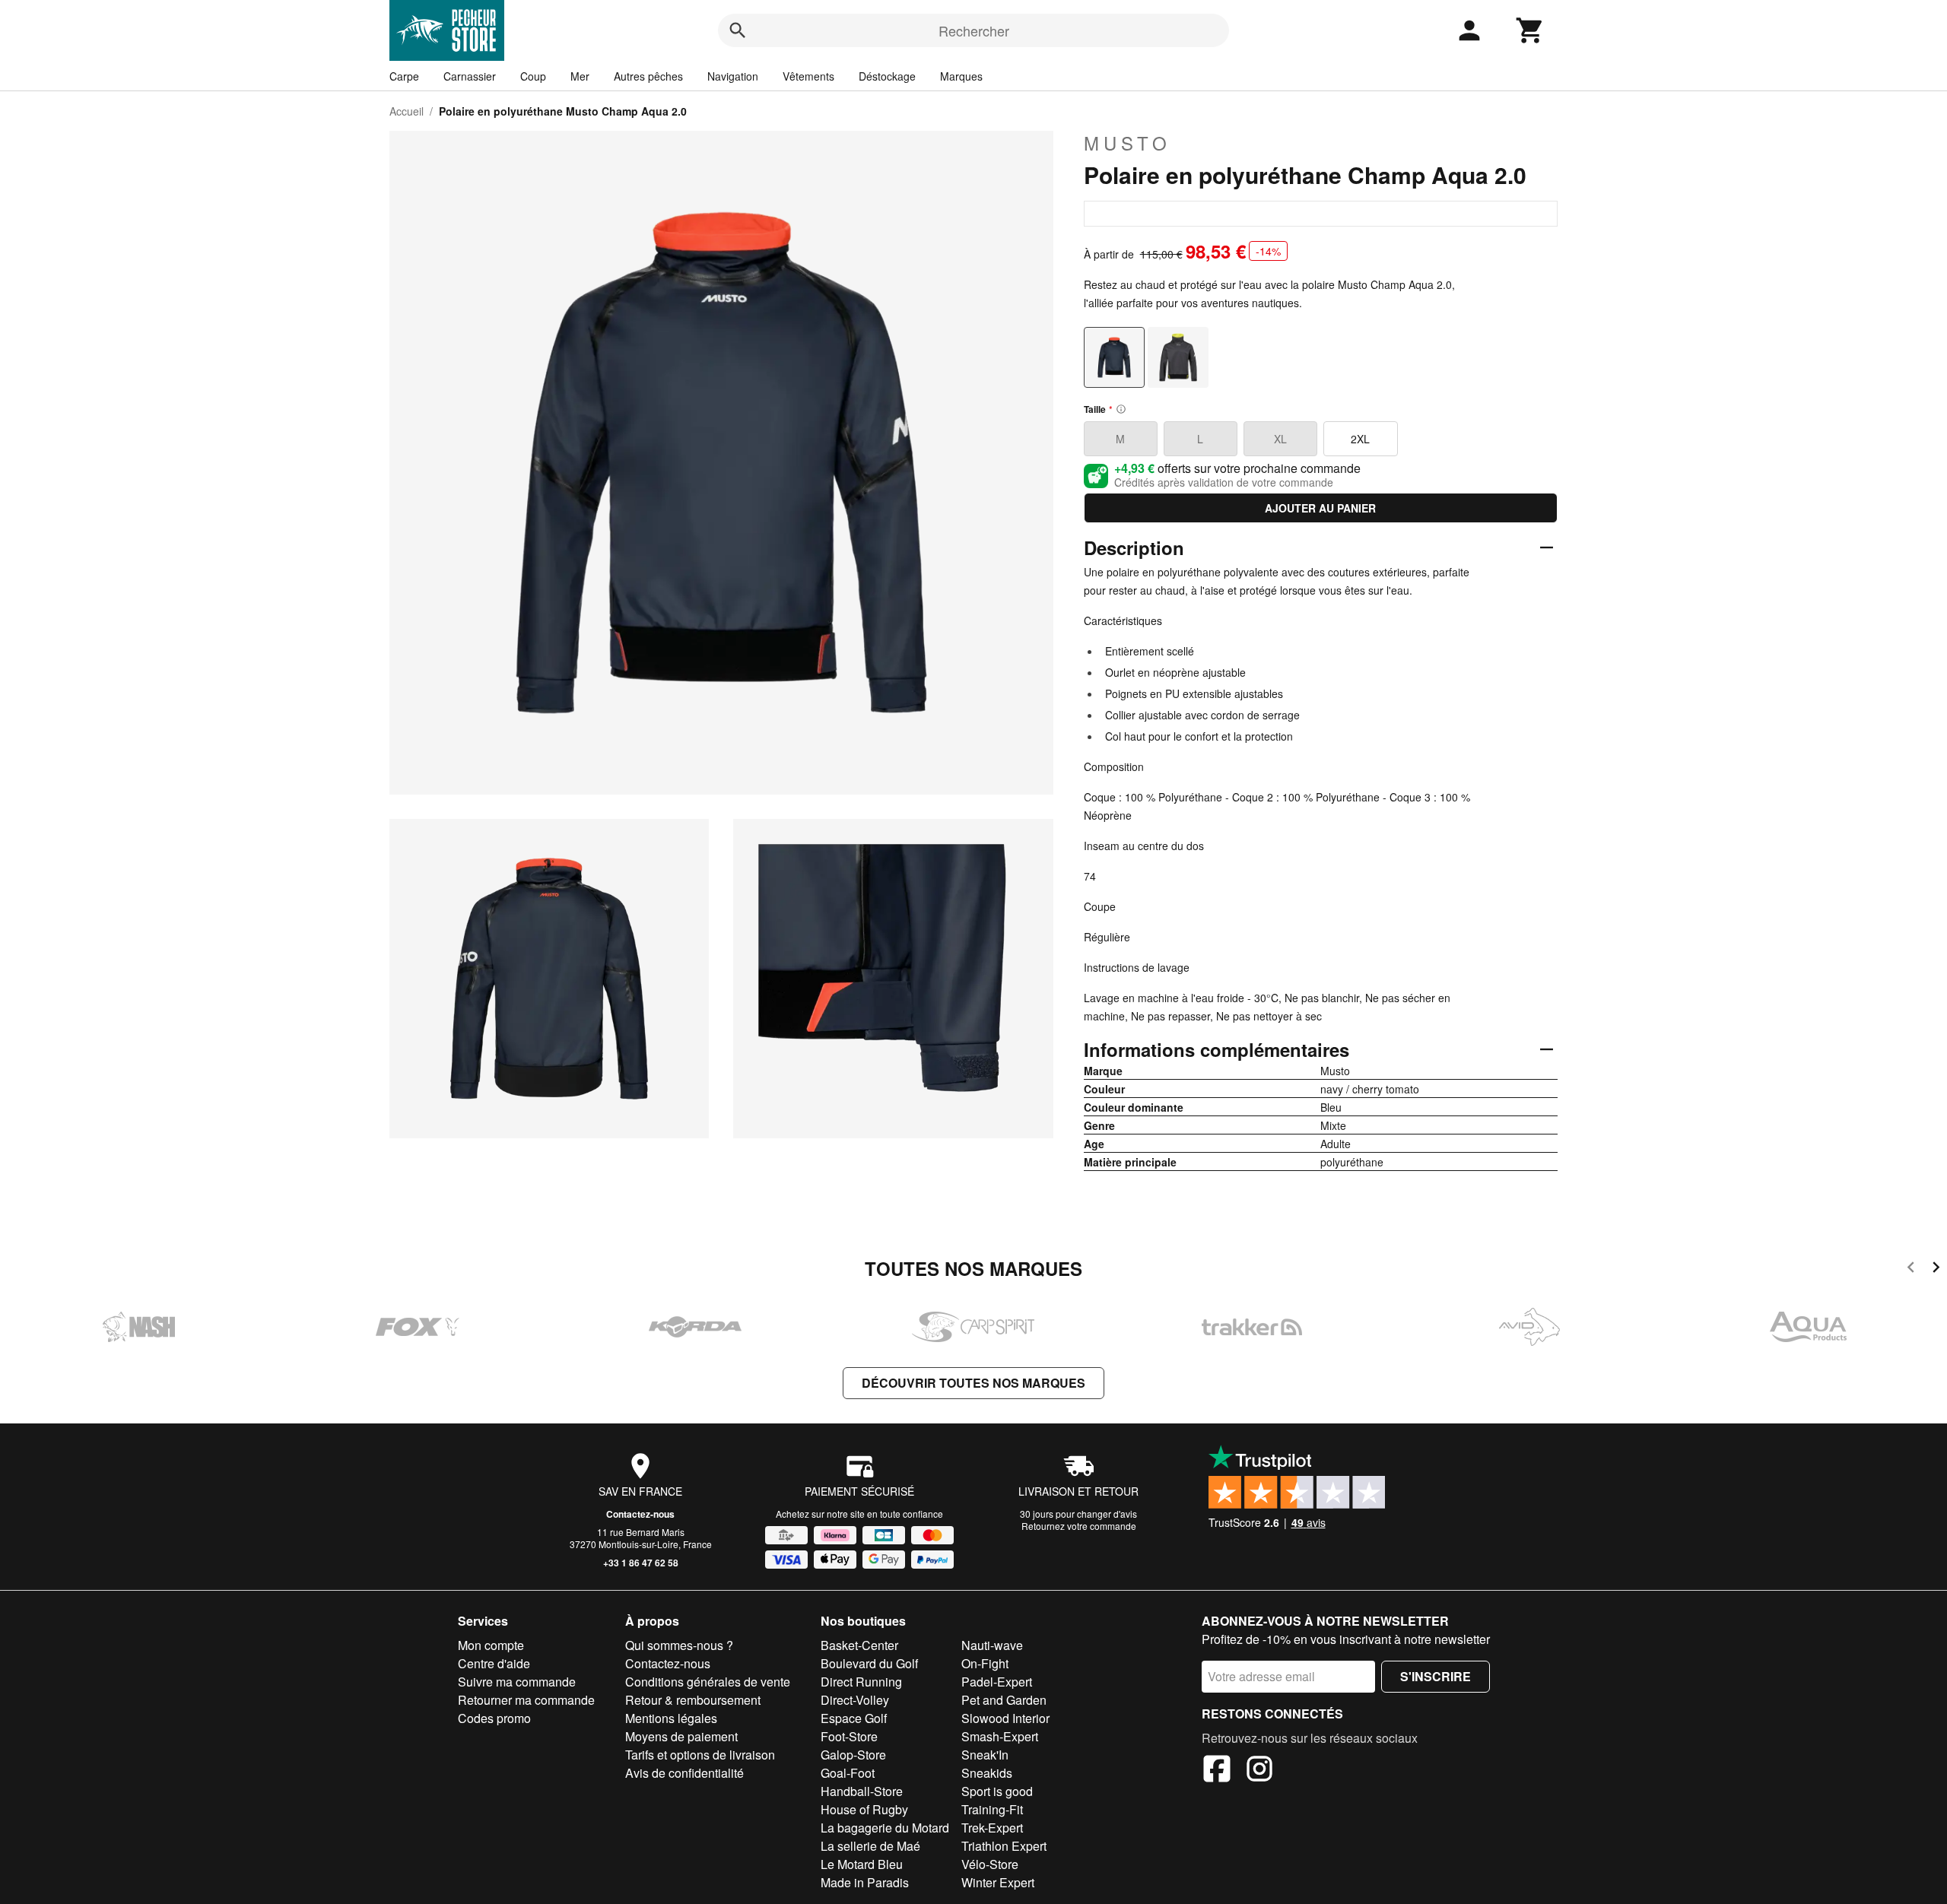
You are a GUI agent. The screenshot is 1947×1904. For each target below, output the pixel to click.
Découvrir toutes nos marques (973, 1383)
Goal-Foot (848, 1773)
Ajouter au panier (1320, 508)
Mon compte (491, 1645)
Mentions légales (671, 1718)
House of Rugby (864, 1809)
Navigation (733, 76)
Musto (1128, 143)
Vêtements (808, 76)
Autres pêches (648, 76)
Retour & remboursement (693, 1700)
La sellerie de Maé (870, 1846)
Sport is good (997, 1791)
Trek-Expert (992, 1828)
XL (1280, 439)
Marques (961, 76)
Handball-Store (862, 1791)
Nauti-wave (992, 1645)
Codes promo (494, 1718)
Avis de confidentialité (684, 1773)
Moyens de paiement (681, 1736)
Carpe (404, 76)
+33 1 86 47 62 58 (641, 1563)
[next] (1936, 1269)
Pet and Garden (1004, 1700)
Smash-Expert (1000, 1736)
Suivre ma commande (517, 1682)
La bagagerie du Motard (885, 1828)
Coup (533, 76)
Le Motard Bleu (862, 1864)
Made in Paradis (865, 1882)
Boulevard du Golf (869, 1663)
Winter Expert (998, 1882)
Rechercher (974, 30)
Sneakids (987, 1773)
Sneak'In (985, 1755)
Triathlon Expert (1004, 1846)
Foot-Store (849, 1736)
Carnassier (470, 76)
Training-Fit (992, 1809)
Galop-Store (853, 1755)
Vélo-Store (990, 1864)
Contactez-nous (640, 1514)
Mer (580, 76)
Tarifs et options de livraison (700, 1755)
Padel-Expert (997, 1682)
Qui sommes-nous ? (679, 1645)
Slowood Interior (1005, 1718)
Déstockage (887, 76)
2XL (1360, 439)
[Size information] (1121, 409)
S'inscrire (1436, 1676)
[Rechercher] (738, 30)
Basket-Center (859, 1645)
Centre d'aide (494, 1663)
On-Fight (985, 1663)
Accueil (407, 111)
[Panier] (1530, 30)
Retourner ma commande (526, 1700)
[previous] (1911, 1269)
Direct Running (861, 1682)
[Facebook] (1217, 1771)
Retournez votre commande (1079, 1526)
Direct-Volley (855, 1700)
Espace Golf (854, 1718)
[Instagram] (1259, 1771)
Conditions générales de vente (708, 1682)
